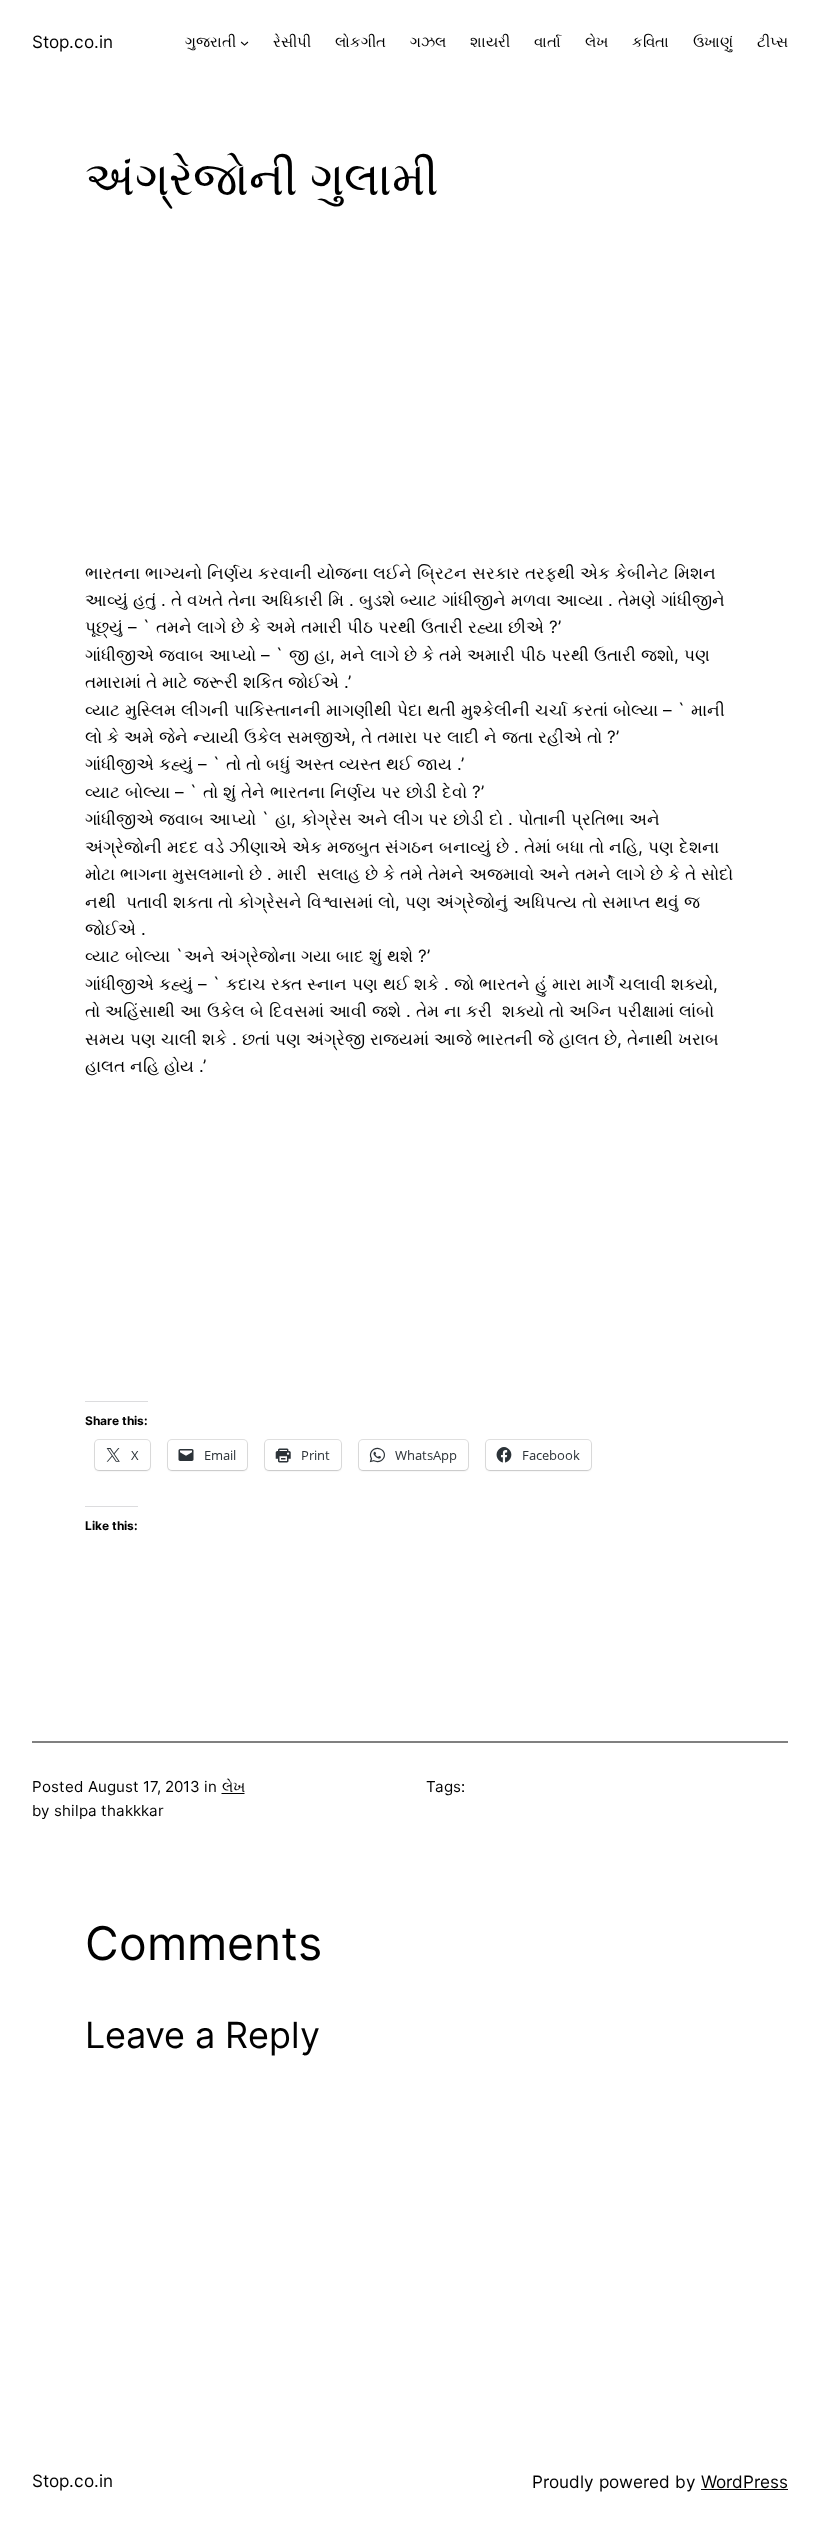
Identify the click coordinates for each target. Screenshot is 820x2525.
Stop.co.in (72, 41)
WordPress (744, 2481)
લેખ (233, 1786)
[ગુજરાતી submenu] (244, 42)
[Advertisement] (410, 387)
